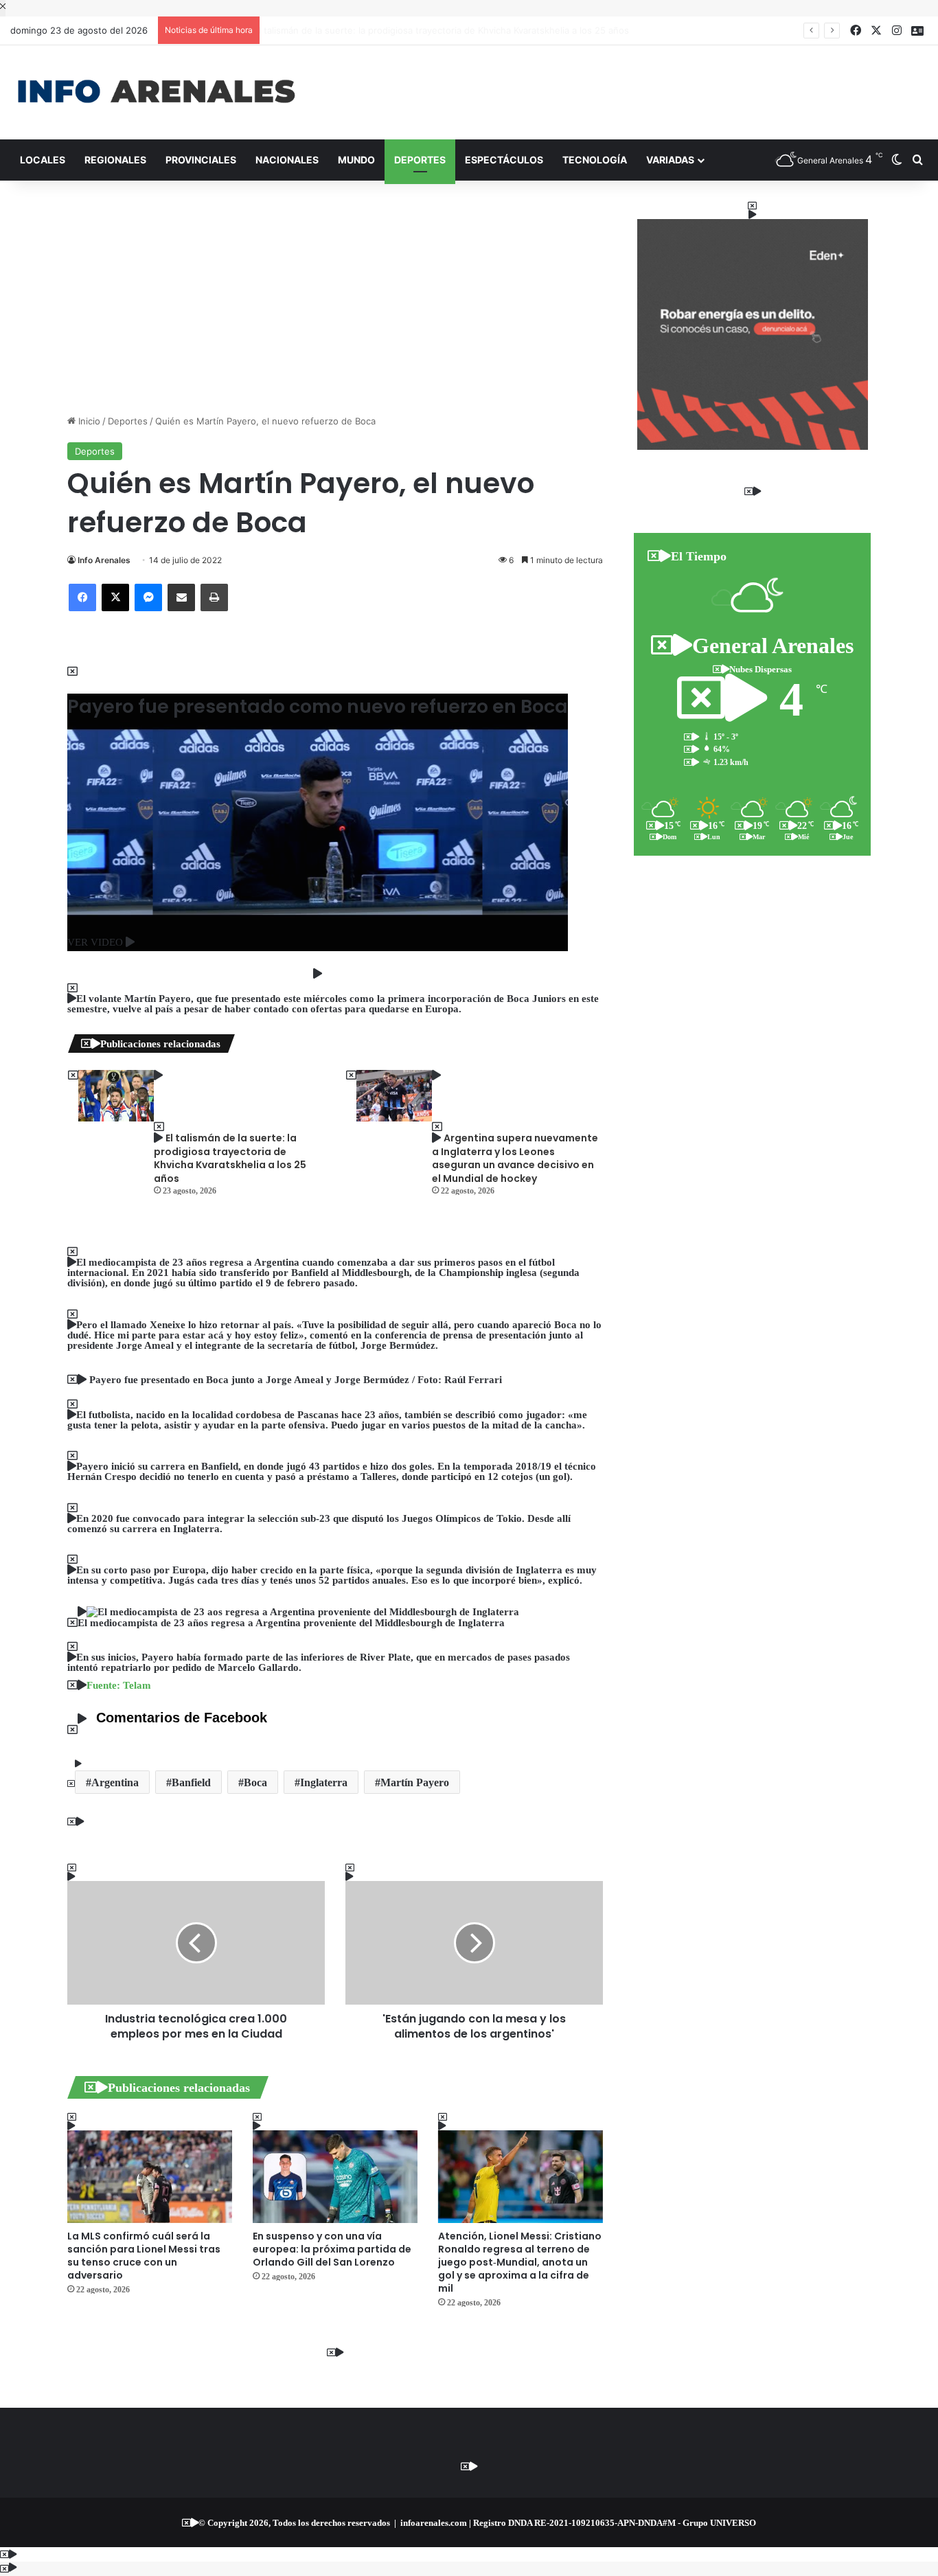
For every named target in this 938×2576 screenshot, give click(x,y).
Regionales (115, 160)
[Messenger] (148, 597)
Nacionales (287, 160)
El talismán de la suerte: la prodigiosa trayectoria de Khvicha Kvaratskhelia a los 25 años (454, 30)
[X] (115, 597)
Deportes (420, 160)
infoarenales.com (434, 2523)
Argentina (115, 1782)
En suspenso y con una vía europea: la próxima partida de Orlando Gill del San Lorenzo (332, 2249)
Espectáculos (504, 160)
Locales (43, 160)
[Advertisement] (626, 90)
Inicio (88, 421)
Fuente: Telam (119, 1685)
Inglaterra (324, 1782)
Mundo (356, 160)
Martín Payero (415, 1782)
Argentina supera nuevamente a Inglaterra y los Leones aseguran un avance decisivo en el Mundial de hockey (515, 1158)
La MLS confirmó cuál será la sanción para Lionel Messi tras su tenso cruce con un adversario (144, 2256)
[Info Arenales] (156, 92)
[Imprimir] (214, 597)
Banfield (191, 1782)
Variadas (670, 160)
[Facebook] (82, 597)
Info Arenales (104, 560)
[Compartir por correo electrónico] (181, 597)
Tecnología (595, 160)
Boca (255, 1782)
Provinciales (201, 160)
